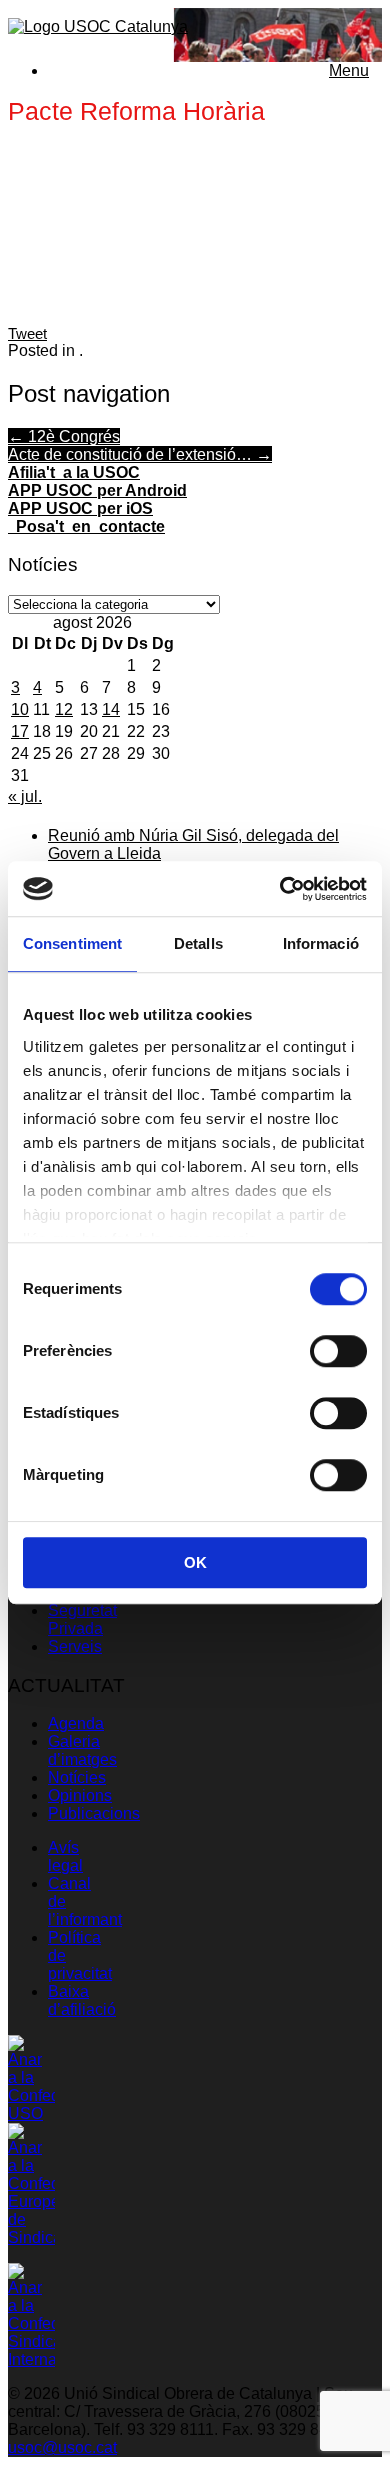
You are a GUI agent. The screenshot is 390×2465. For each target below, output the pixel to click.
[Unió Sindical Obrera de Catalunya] (98, 26)
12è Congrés (64, 436)
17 (20, 731)
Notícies (77, 1777)
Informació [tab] (321, 943)
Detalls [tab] (198, 943)
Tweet (27, 333)
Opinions (80, 1795)
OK (195, 1562)
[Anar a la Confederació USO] (31, 2113)
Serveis (75, 1646)
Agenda (76, 1723)
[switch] (338, 1351)
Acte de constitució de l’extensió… (140, 454)
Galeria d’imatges (82, 1750)
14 (111, 709)
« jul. (25, 796)
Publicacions (94, 1813)
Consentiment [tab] (72, 943)
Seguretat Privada (82, 1619)
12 (64, 709)
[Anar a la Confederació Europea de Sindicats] (31, 2237)
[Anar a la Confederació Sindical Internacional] (31, 2359)
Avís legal (65, 1856)
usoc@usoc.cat (62, 2447)
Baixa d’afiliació (82, 2000)
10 (20, 709)
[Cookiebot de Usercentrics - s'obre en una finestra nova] (280, 889)
